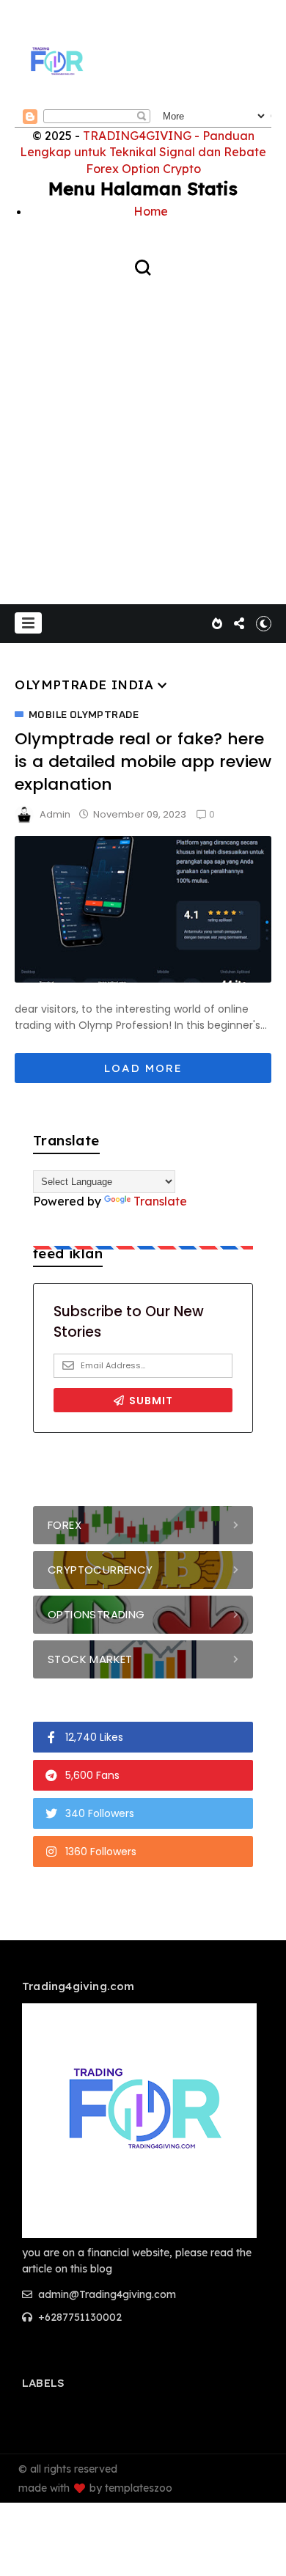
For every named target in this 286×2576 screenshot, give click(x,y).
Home (151, 211)
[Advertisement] (143, 429)
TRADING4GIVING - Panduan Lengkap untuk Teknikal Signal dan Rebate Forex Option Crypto (143, 152)
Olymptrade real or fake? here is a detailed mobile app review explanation (143, 762)
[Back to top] (264, 2555)
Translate (160, 1201)
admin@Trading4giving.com (106, 2294)
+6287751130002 (78, 2317)
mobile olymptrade (84, 715)
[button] (28, 623)
